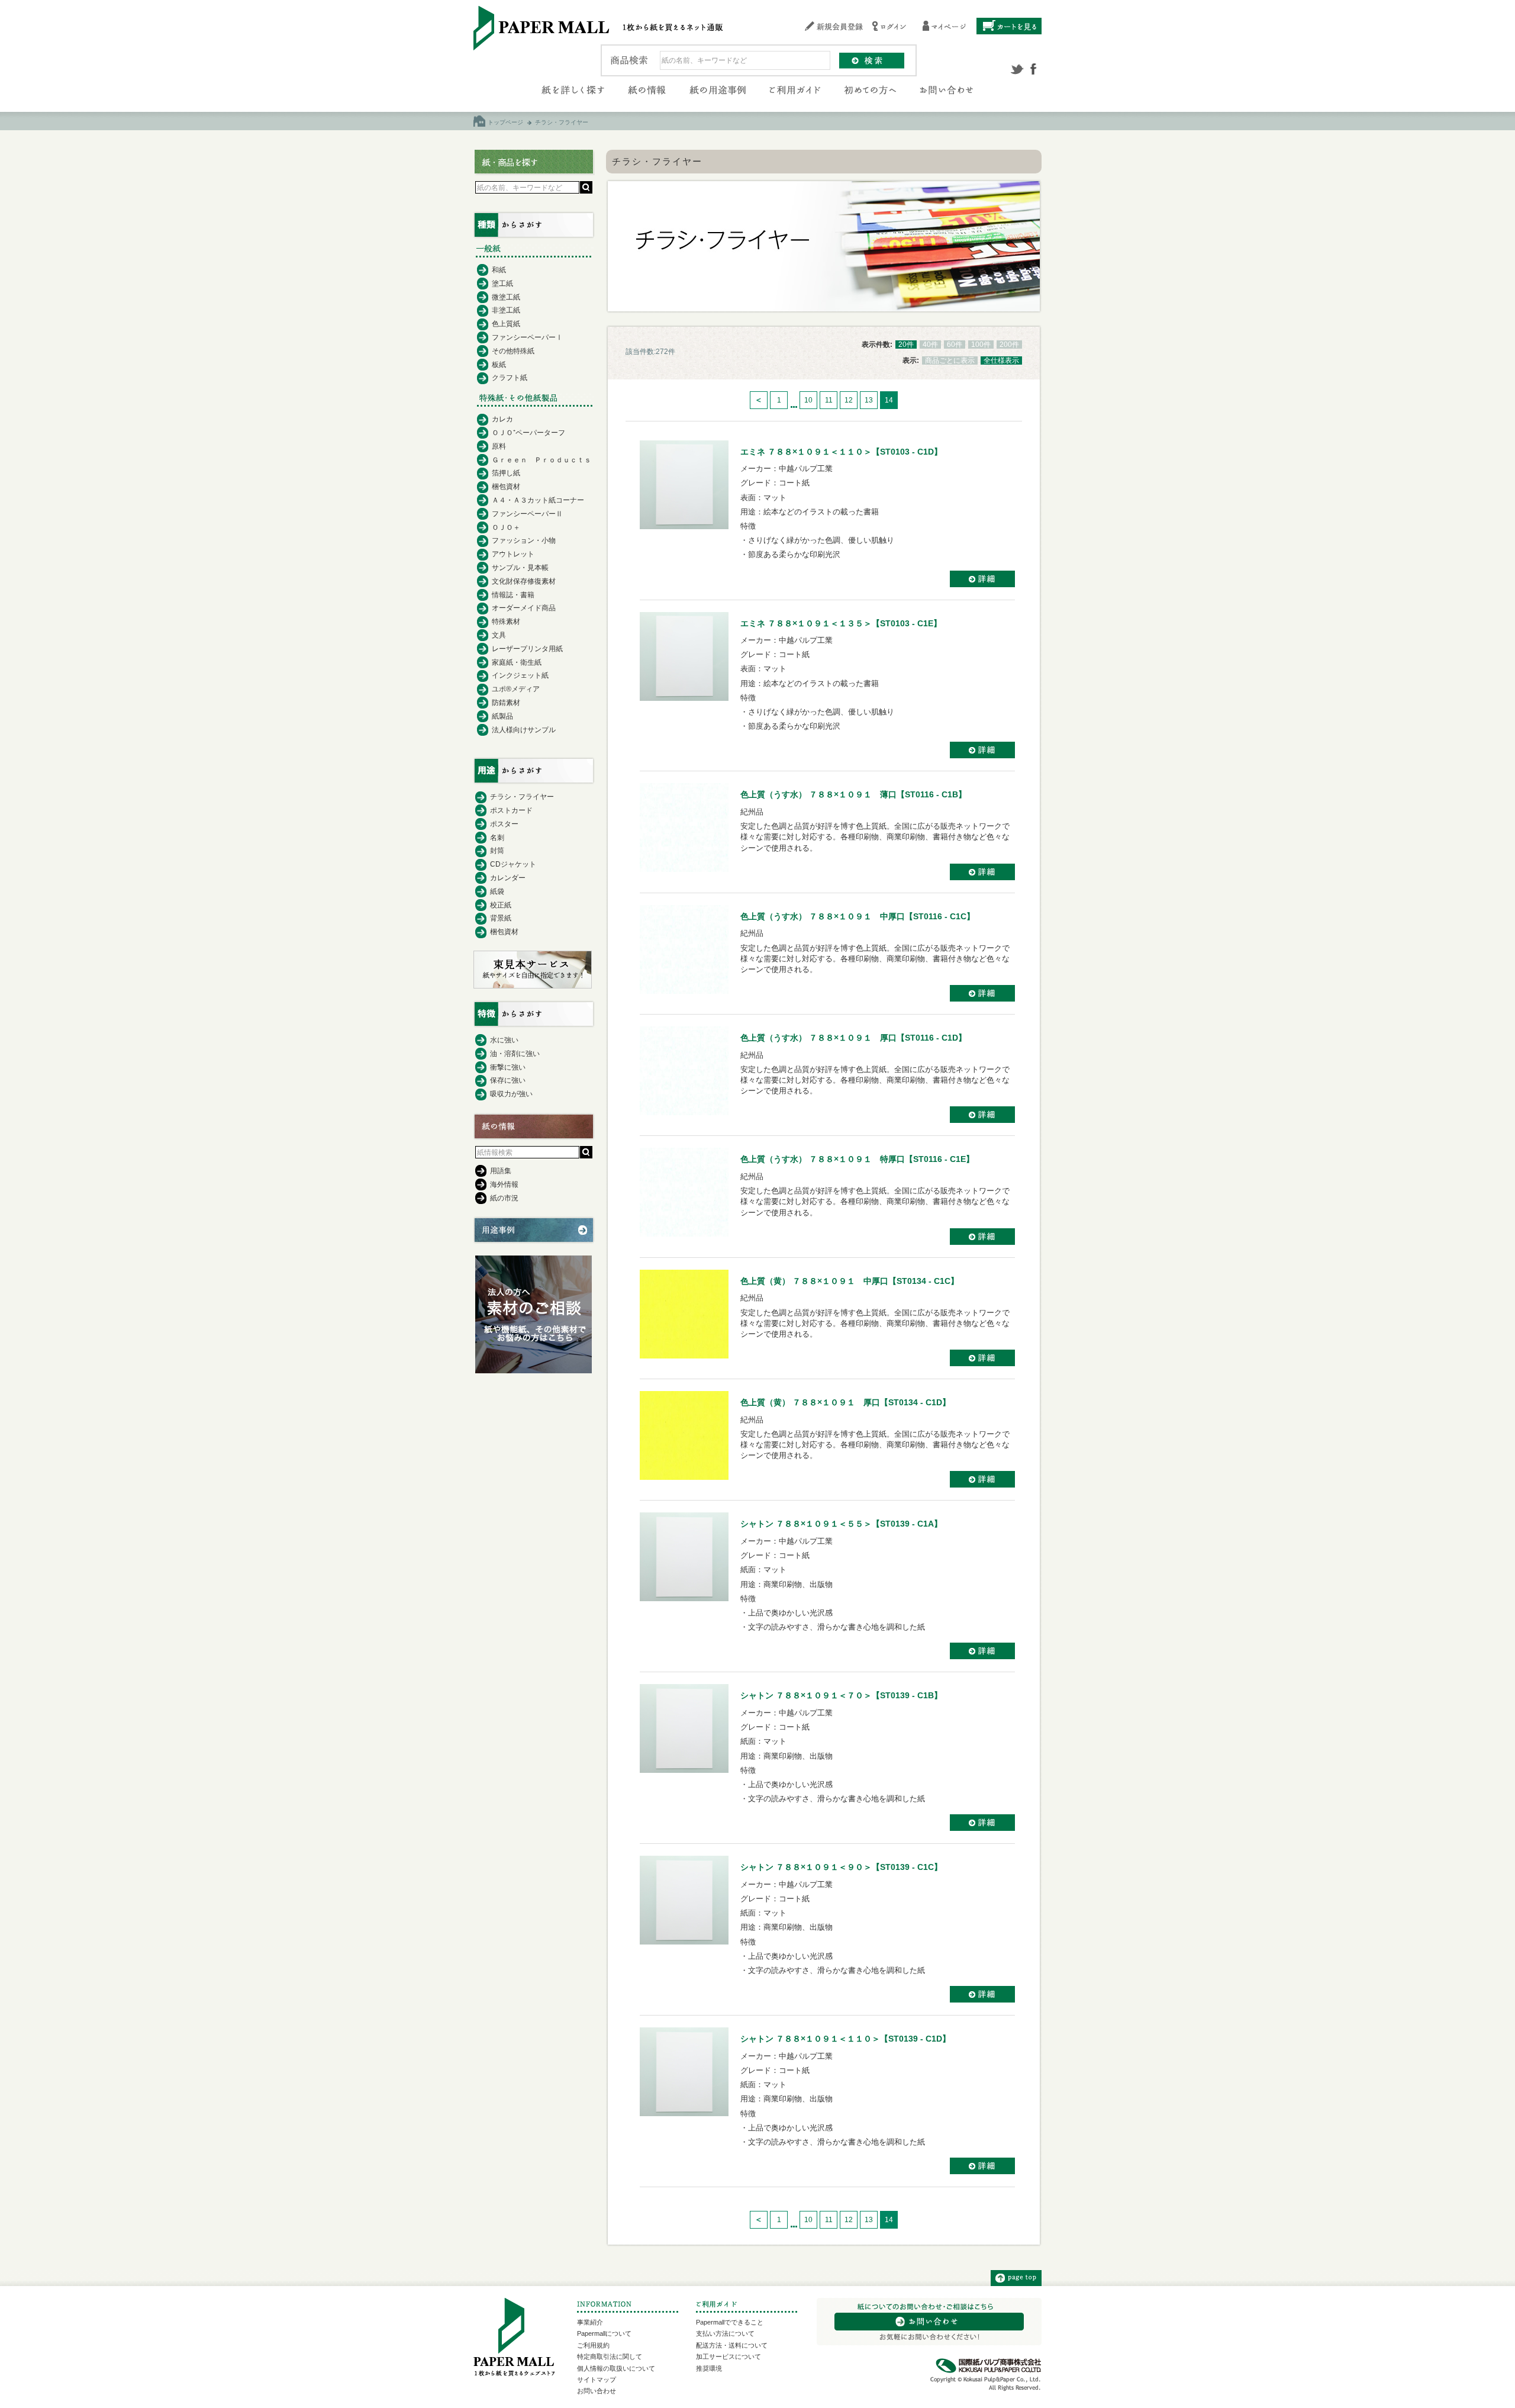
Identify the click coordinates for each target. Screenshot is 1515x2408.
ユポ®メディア (516, 689)
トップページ (505, 122)
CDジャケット (513, 864)
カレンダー (508, 878)
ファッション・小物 (524, 540)
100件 (981, 345)
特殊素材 (506, 622)
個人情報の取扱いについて (616, 2368)
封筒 (497, 851)
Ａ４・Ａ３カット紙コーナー (538, 500)
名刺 (497, 838)
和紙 (499, 270)
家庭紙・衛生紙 (517, 662)
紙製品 (502, 716)
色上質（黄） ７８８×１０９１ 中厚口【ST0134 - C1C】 (850, 1281)
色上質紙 (506, 324)
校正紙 (501, 905)
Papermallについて (604, 2333)
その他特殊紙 (513, 351)
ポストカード (511, 810)
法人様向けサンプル (524, 730)
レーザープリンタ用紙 (527, 649)
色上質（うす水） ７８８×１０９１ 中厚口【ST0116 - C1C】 (858, 916)
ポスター (504, 824)
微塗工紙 (506, 297)
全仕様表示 (1001, 360)
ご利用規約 (593, 2345)
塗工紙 (502, 284)
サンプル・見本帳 (520, 568)
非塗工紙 (506, 310)
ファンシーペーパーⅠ (527, 337)
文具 (499, 635)
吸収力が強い (511, 1094)
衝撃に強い (508, 1067)
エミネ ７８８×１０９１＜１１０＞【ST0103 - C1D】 (841, 452)
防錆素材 (506, 703)
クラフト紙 (510, 378)
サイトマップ (597, 2380)
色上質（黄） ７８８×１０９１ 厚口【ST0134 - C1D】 (845, 1402)
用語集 (501, 1171)
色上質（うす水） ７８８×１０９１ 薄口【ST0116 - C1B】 (853, 794)
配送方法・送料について (732, 2345)
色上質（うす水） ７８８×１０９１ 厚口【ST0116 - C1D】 (853, 1038)
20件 (906, 345)
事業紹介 (590, 2322)
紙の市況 (504, 1198)
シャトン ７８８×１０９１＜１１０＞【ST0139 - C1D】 (845, 2039)
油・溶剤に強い (515, 1054)
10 (808, 400)
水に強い (504, 1040)
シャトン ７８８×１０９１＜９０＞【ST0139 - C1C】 (841, 1867)
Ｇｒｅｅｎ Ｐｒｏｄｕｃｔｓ (541, 460)
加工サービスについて (729, 2357)
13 (869, 400)
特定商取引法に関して (610, 2357)
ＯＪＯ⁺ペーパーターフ (528, 433)
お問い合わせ (597, 2391)
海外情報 (504, 1184)
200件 (1009, 345)
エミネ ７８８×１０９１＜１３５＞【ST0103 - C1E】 (841, 623)
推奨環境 (709, 2368)
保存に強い (508, 1080)
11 (829, 400)
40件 (930, 345)
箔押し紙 (506, 473)
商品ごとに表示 (950, 360)
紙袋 (497, 891)
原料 (499, 446)
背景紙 (501, 918)
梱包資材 (506, 487)
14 (889, 400)
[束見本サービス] (533, 986)
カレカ (502, 419)
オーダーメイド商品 (524, 608)
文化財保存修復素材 (524, 581)
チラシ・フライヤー (522, 797)
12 (849, 400)
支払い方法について (725, 2333)
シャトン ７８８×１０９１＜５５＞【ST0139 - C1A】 (841, 1524)
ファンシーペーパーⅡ (527, 514)
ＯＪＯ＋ (506, 527)
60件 (955, 345)
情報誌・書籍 (513, 595)
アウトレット (513, 554)
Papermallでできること (730, 2322)
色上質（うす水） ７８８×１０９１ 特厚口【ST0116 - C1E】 (857, 1159)
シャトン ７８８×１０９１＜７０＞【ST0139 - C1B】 (841, 1695)
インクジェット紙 (520, 675)
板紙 (499, 365)
